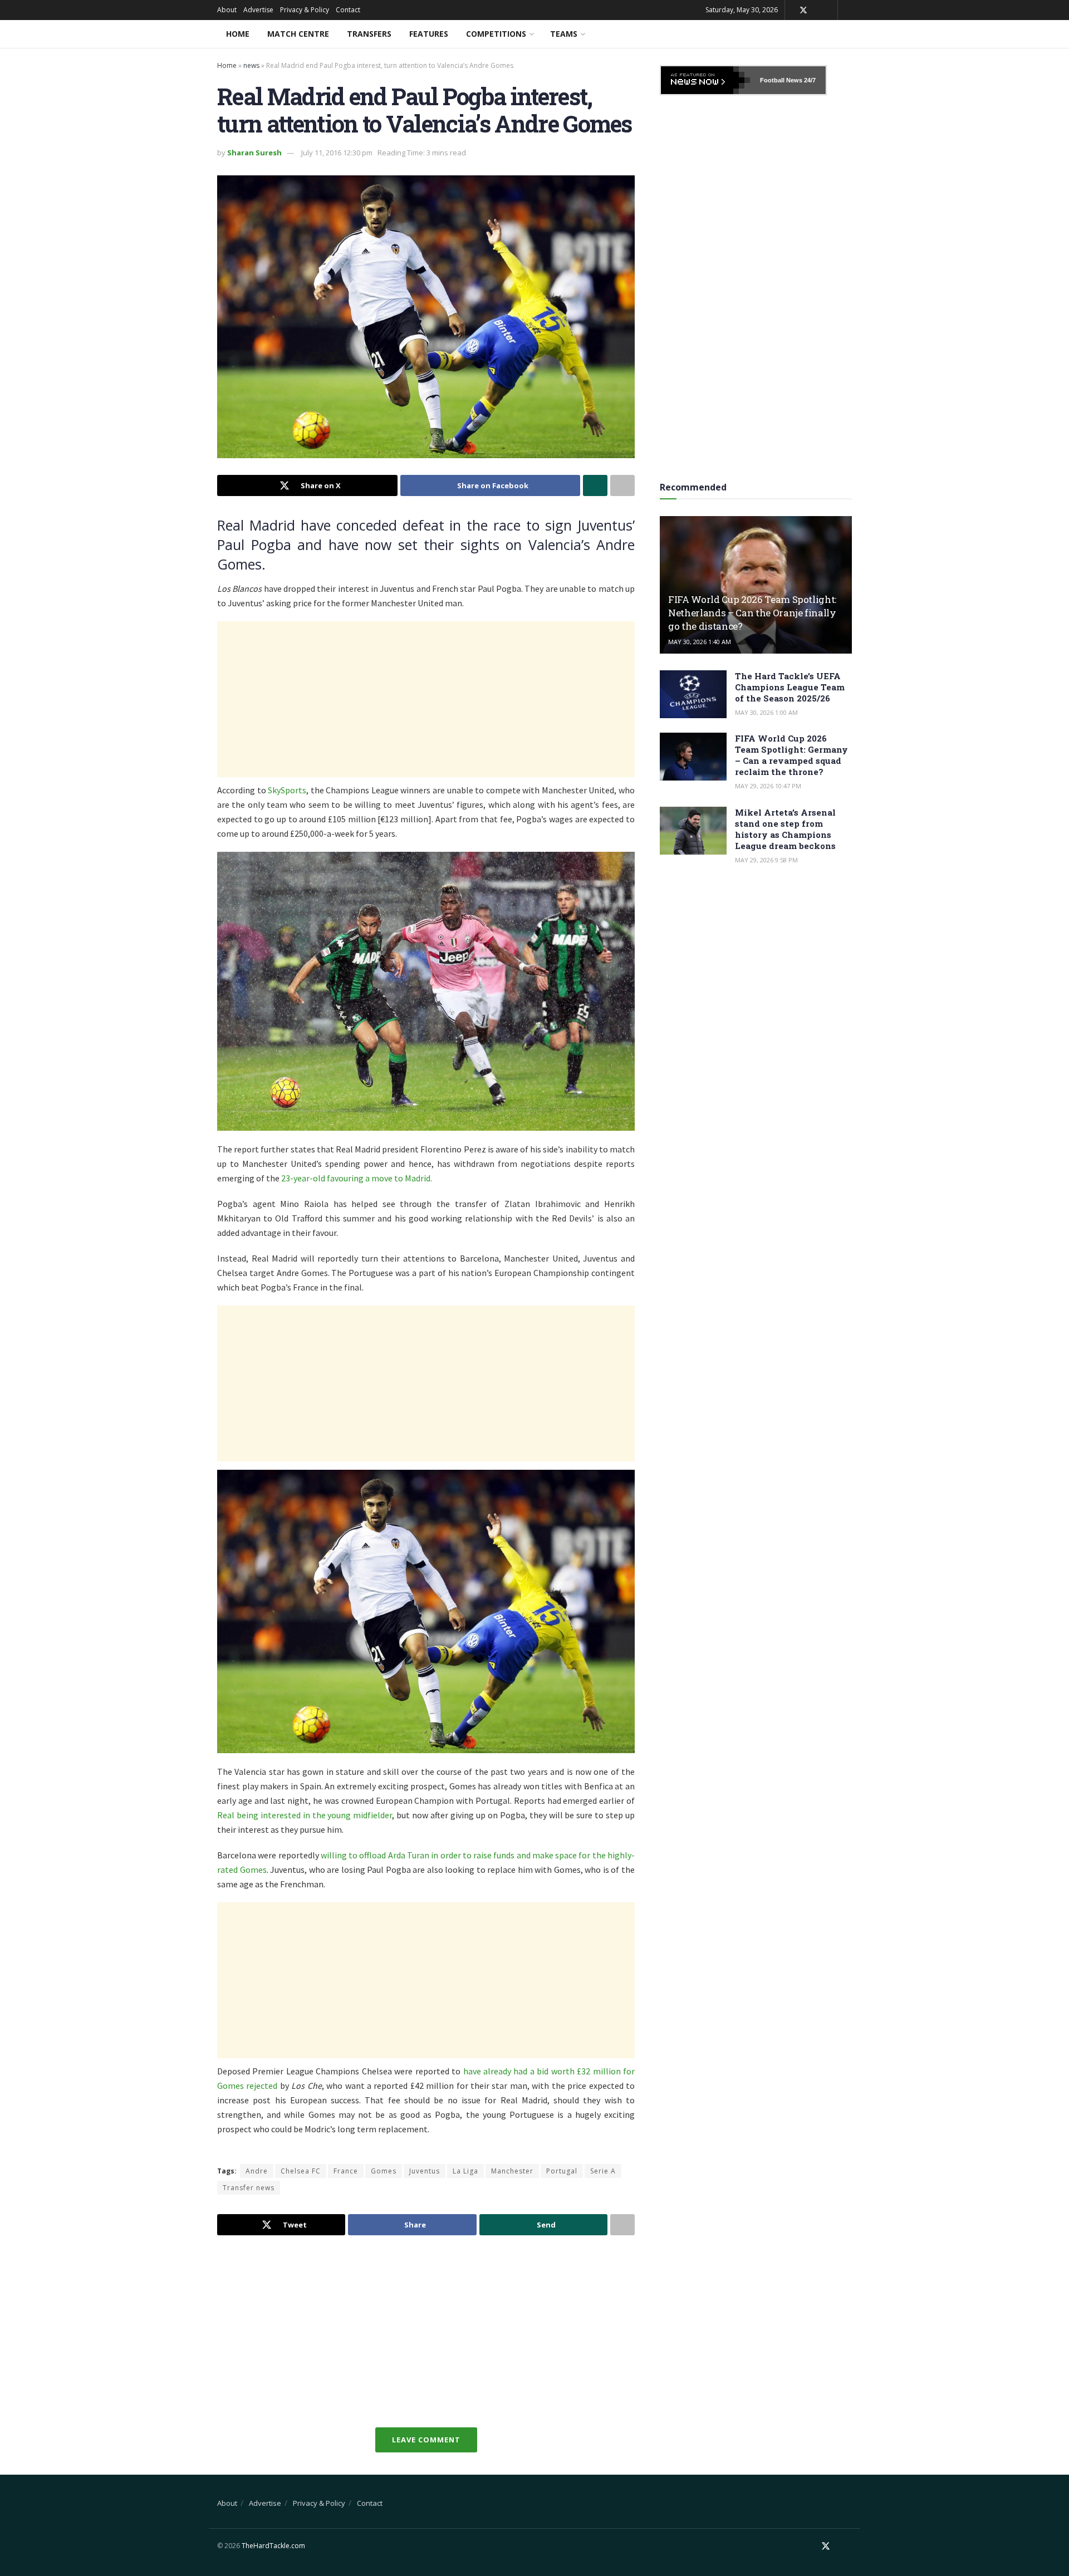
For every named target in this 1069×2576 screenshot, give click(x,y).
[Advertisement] (426, 699)
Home (238, 34)
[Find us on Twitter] (803, 10)
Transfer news (249, 2188)
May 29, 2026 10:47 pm (768, 786)
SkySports (287, 790)
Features (429, 34)
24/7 (809, 80)
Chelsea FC (301, 2171)
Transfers (369, 34)
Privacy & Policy (305, 10)
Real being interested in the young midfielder (305, 1815)
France (346, 2171)
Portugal (562, 2171)
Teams (564, 34)
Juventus (425, 2171)
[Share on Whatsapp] (595, 485)
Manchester (512, 2171)
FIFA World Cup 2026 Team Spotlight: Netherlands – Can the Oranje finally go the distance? (752, 613)
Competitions (496, 34)
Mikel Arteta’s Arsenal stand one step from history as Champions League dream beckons (785, 829)
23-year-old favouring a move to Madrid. (357, 1178)
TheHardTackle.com (273, 2546)
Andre (257, 2171)
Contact (348, 10)
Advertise (258, 10)
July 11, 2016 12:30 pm (337, 153)
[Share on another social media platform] (622, 485)
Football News (781, 80)
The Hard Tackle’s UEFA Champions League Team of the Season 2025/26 (790, 687)
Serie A (603, 2171)
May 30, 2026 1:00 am (766, 712)
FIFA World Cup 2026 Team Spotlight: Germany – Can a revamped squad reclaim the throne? (791, 755)
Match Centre (298, 34)
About (227, 10)
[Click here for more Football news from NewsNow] (705, 80)
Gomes (384, 2171)
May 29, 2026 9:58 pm (766, 860)
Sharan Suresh (254, 153)
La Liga (465, 2171)
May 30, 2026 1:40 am (700, 642)
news (251, 65)
